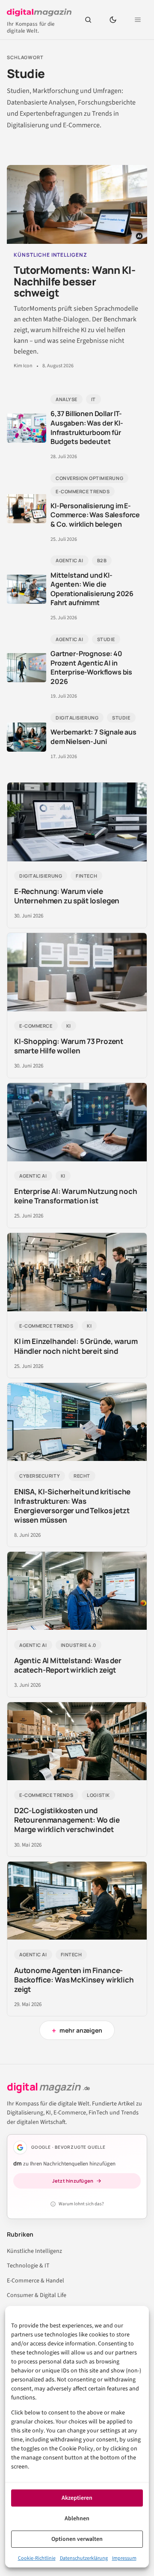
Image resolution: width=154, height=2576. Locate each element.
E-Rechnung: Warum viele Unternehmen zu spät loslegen (67, 896)
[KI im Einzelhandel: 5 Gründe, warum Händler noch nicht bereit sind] (77, 1272)
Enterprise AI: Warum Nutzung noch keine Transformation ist (76, 1196)
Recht (82, 1476)
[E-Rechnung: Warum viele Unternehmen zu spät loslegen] (77, 822)
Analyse (67, 399)
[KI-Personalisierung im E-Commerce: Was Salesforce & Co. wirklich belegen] (27, 509)
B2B (102, 560)
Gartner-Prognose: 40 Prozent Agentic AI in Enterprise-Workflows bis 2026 (91, 667)
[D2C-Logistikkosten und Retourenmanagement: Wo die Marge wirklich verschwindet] (77, 1741)
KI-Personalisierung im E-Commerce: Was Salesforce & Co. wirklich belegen (95, 515)
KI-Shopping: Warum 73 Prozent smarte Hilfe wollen (69, 1046)
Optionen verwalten (77, 2539)
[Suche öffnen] (88, 20)
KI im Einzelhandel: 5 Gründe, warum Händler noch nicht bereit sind (76, 1346)
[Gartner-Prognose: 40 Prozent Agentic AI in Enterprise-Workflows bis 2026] (27, 668)
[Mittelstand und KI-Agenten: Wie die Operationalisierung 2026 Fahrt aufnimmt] (27, 589)
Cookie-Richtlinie (37, 2558)
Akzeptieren (77, 2498)
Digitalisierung (77, 718)
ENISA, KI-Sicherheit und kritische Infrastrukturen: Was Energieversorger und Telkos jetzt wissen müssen (72, 1506)
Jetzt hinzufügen (73, 2181)
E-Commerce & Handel (36, 2281)
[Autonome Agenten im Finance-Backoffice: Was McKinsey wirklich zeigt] (77, 1901)
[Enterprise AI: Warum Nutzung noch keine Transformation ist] (77, 1122)
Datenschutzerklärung (84, 2558)
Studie (106, 639)
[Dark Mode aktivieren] (113, 20)
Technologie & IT (28, 2266)
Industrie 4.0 (78, 1645)
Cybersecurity (40, 1476)
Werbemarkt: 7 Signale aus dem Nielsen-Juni (93, 737)
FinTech (86, 876)
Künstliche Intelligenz (34, 2251)
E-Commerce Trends (83, 491)
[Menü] (138, 20)
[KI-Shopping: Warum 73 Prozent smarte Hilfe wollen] (77, 972)
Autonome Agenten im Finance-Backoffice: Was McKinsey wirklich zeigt (74, 1980)
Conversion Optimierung (89, 478)
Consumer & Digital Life (37, 2295)
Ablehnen (77, 2519)
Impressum (124, 2558)
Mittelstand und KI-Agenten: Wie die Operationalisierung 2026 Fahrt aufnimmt (92, 589)
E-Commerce (36, 1026)
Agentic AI (70, 560)
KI (69, 1026)
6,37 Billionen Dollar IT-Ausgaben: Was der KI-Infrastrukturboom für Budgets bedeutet (87, 427)
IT (93, 399)
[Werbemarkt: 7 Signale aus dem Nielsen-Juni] (27, 737)
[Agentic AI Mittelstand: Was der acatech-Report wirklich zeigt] (77, 1591)
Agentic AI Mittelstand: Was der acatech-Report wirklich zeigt (68, 1665)
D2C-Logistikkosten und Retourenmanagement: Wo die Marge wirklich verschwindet (67, 1820)
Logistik (98, 1795)
